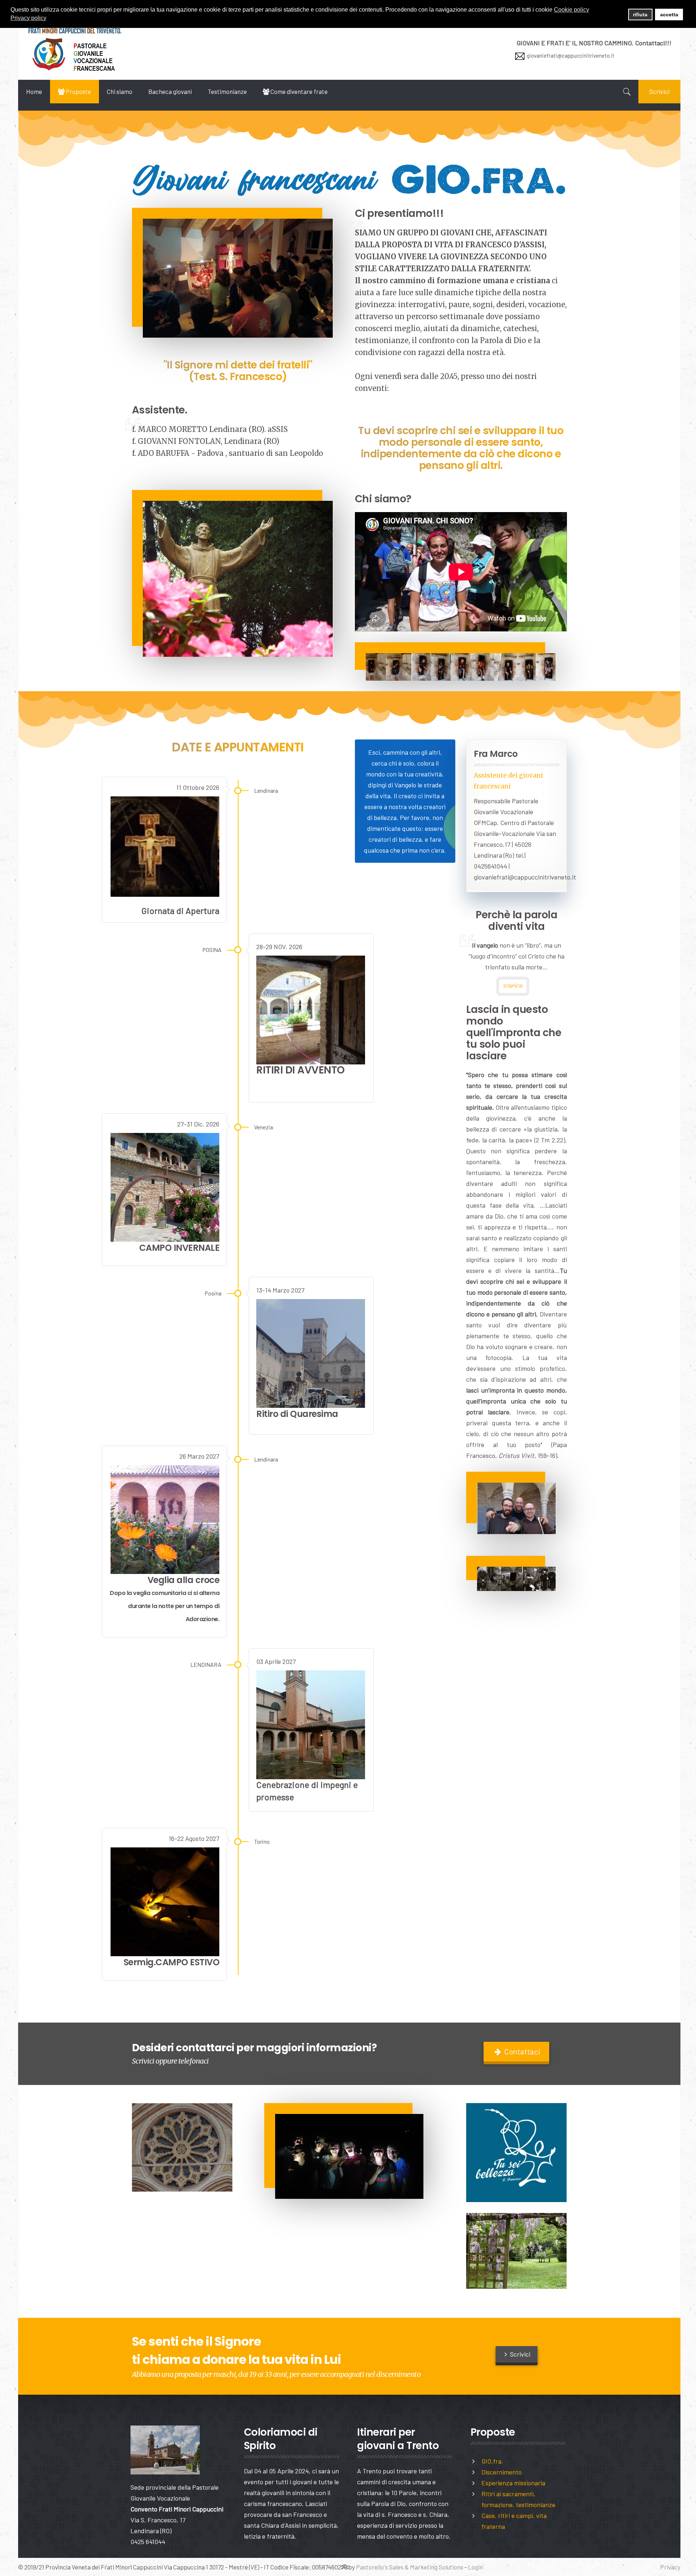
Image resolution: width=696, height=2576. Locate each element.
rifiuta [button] (640, 15)
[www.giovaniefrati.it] (75, 49)
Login (475, 2567)
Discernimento (502, 2472)
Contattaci (521, 2051)
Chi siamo (120, 91)
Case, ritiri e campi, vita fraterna (514, 2521)
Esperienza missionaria (513, 2483)
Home (34, 91)
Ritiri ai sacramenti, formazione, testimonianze (518, 2499)
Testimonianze (227, 91)
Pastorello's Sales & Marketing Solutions (410, 2567)
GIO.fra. (492, 2461)
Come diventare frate (299, 91)
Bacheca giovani (170, 91)
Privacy (670, 2567)
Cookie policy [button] (571, 10)
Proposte (78, 91)
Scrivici (659, 91)
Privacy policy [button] (28, 18)
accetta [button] (669, 15)
